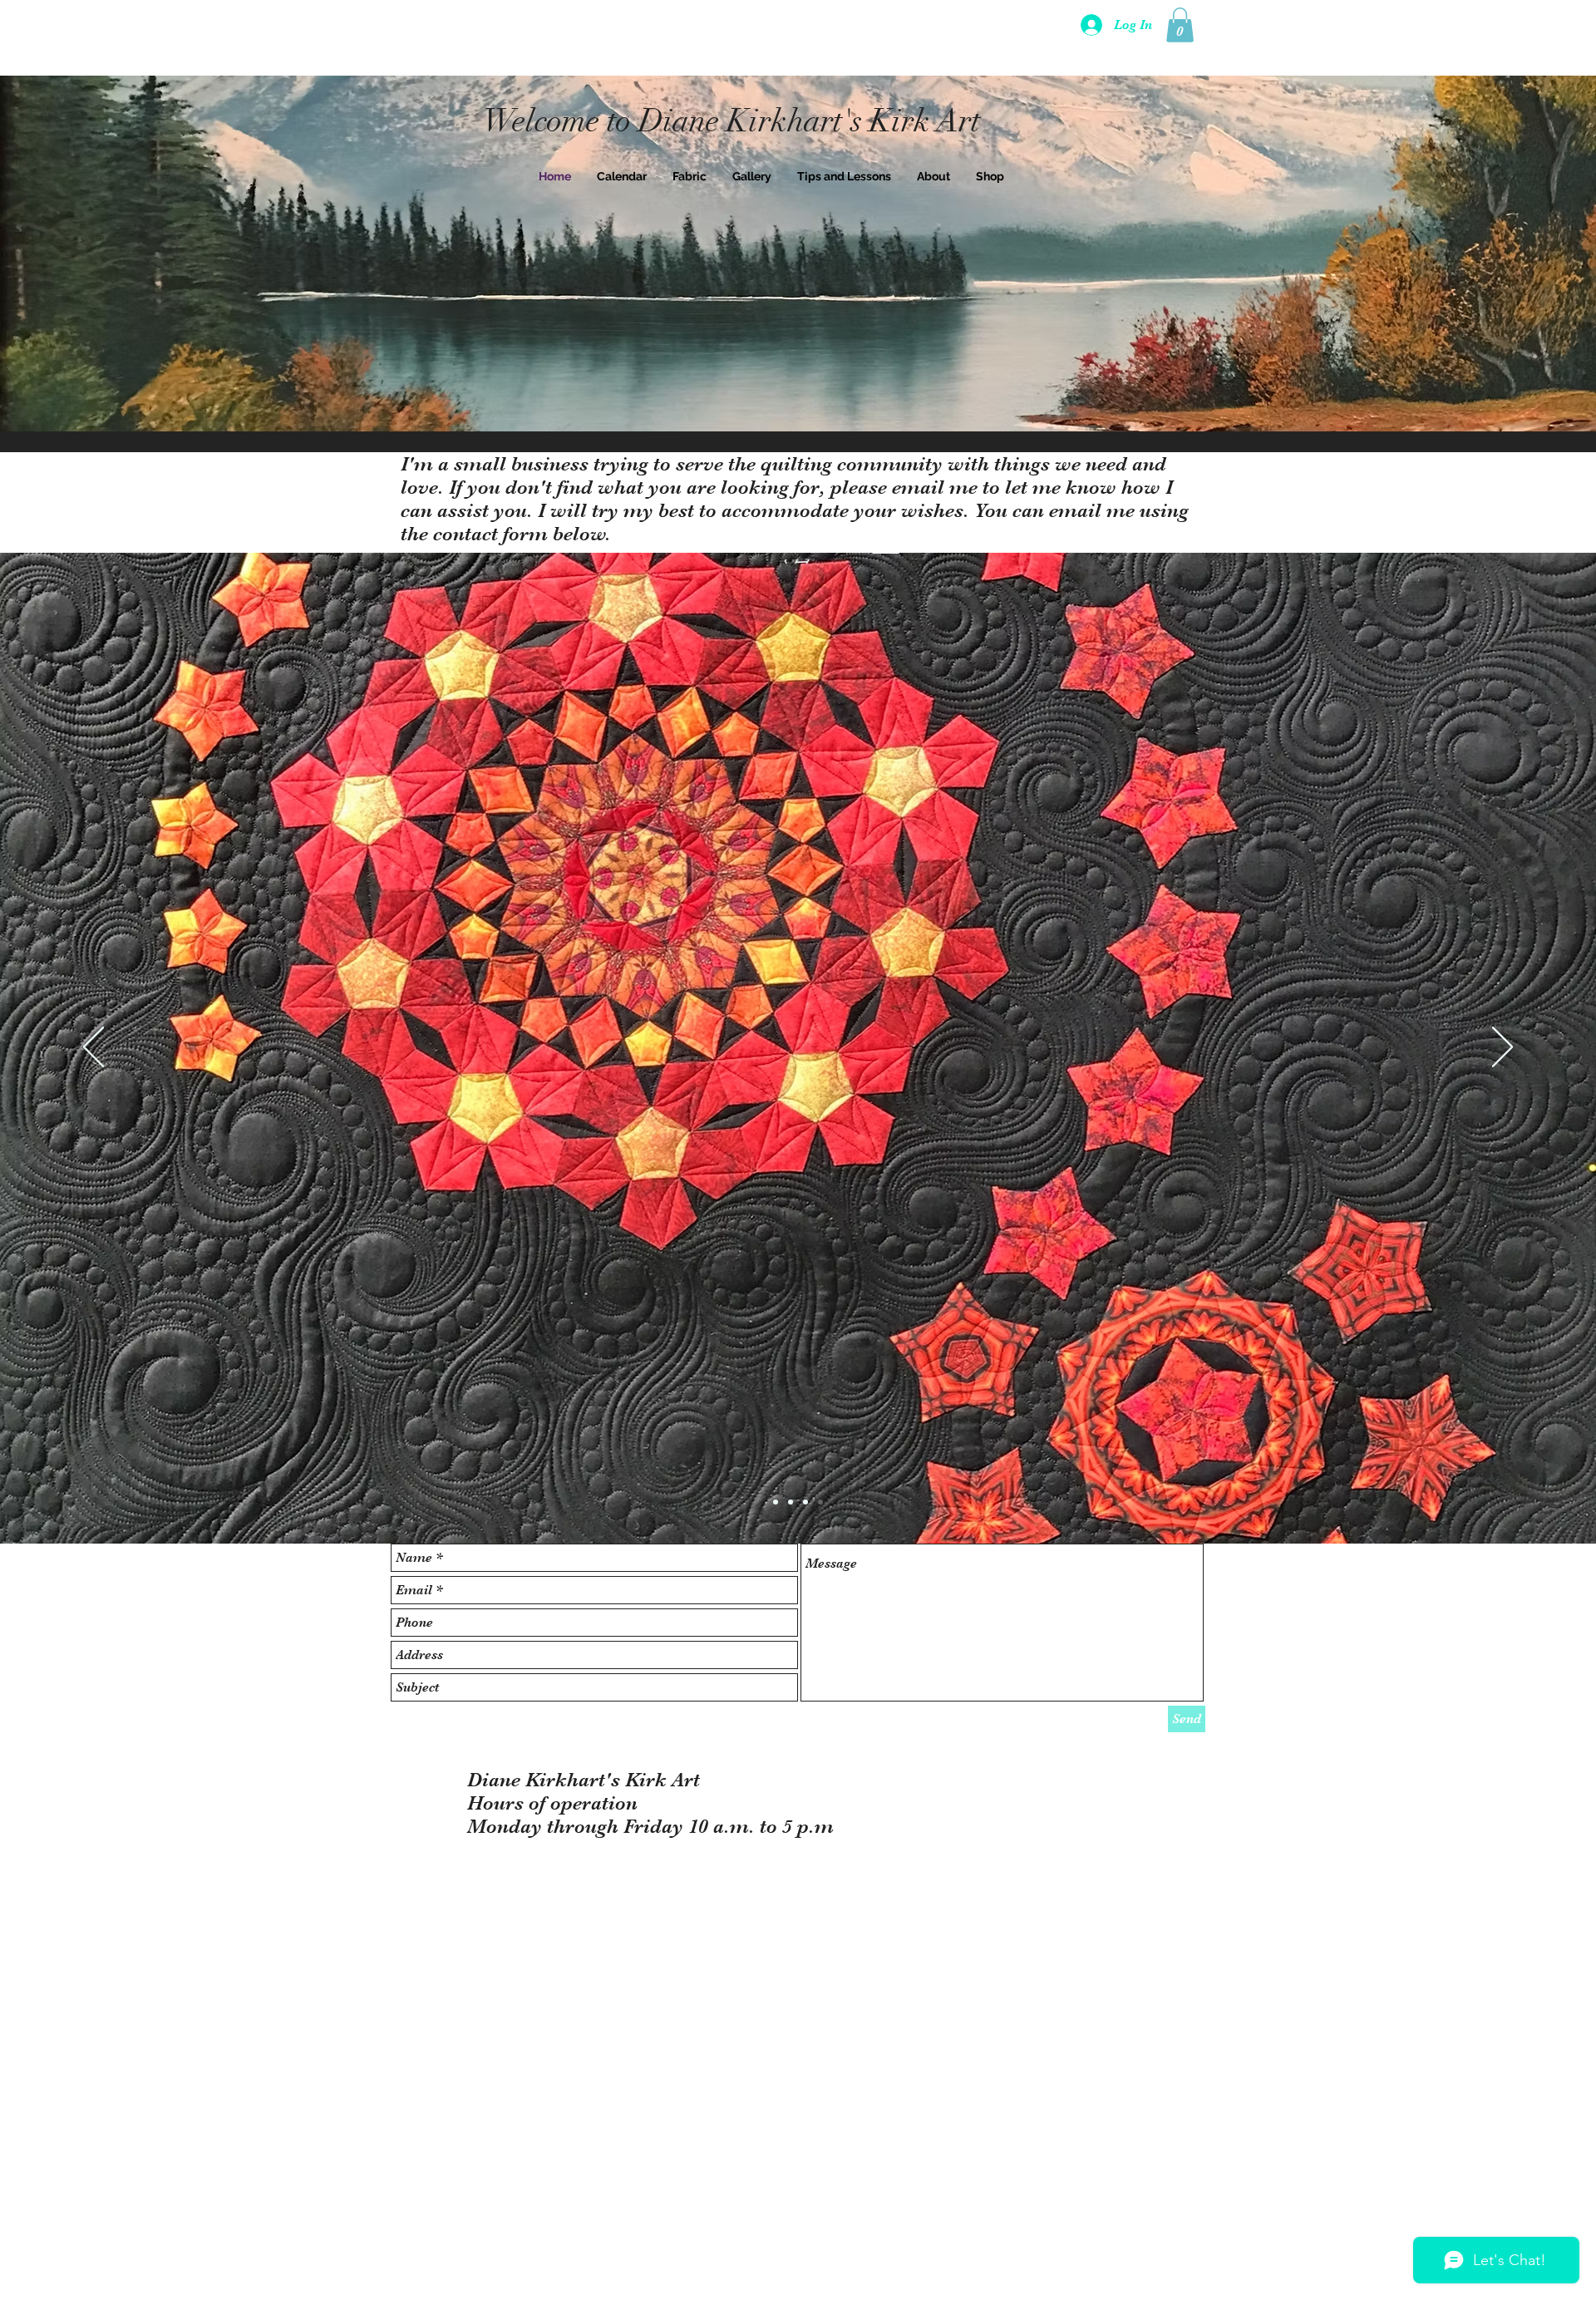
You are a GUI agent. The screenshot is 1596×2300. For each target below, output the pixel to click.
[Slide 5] (820, 1502)
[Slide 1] (776, 1502)
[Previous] (94, 1048)
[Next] (1502, 1048)
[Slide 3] (805, 1502)
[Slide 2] (791, 1502)
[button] (1180, 25)
